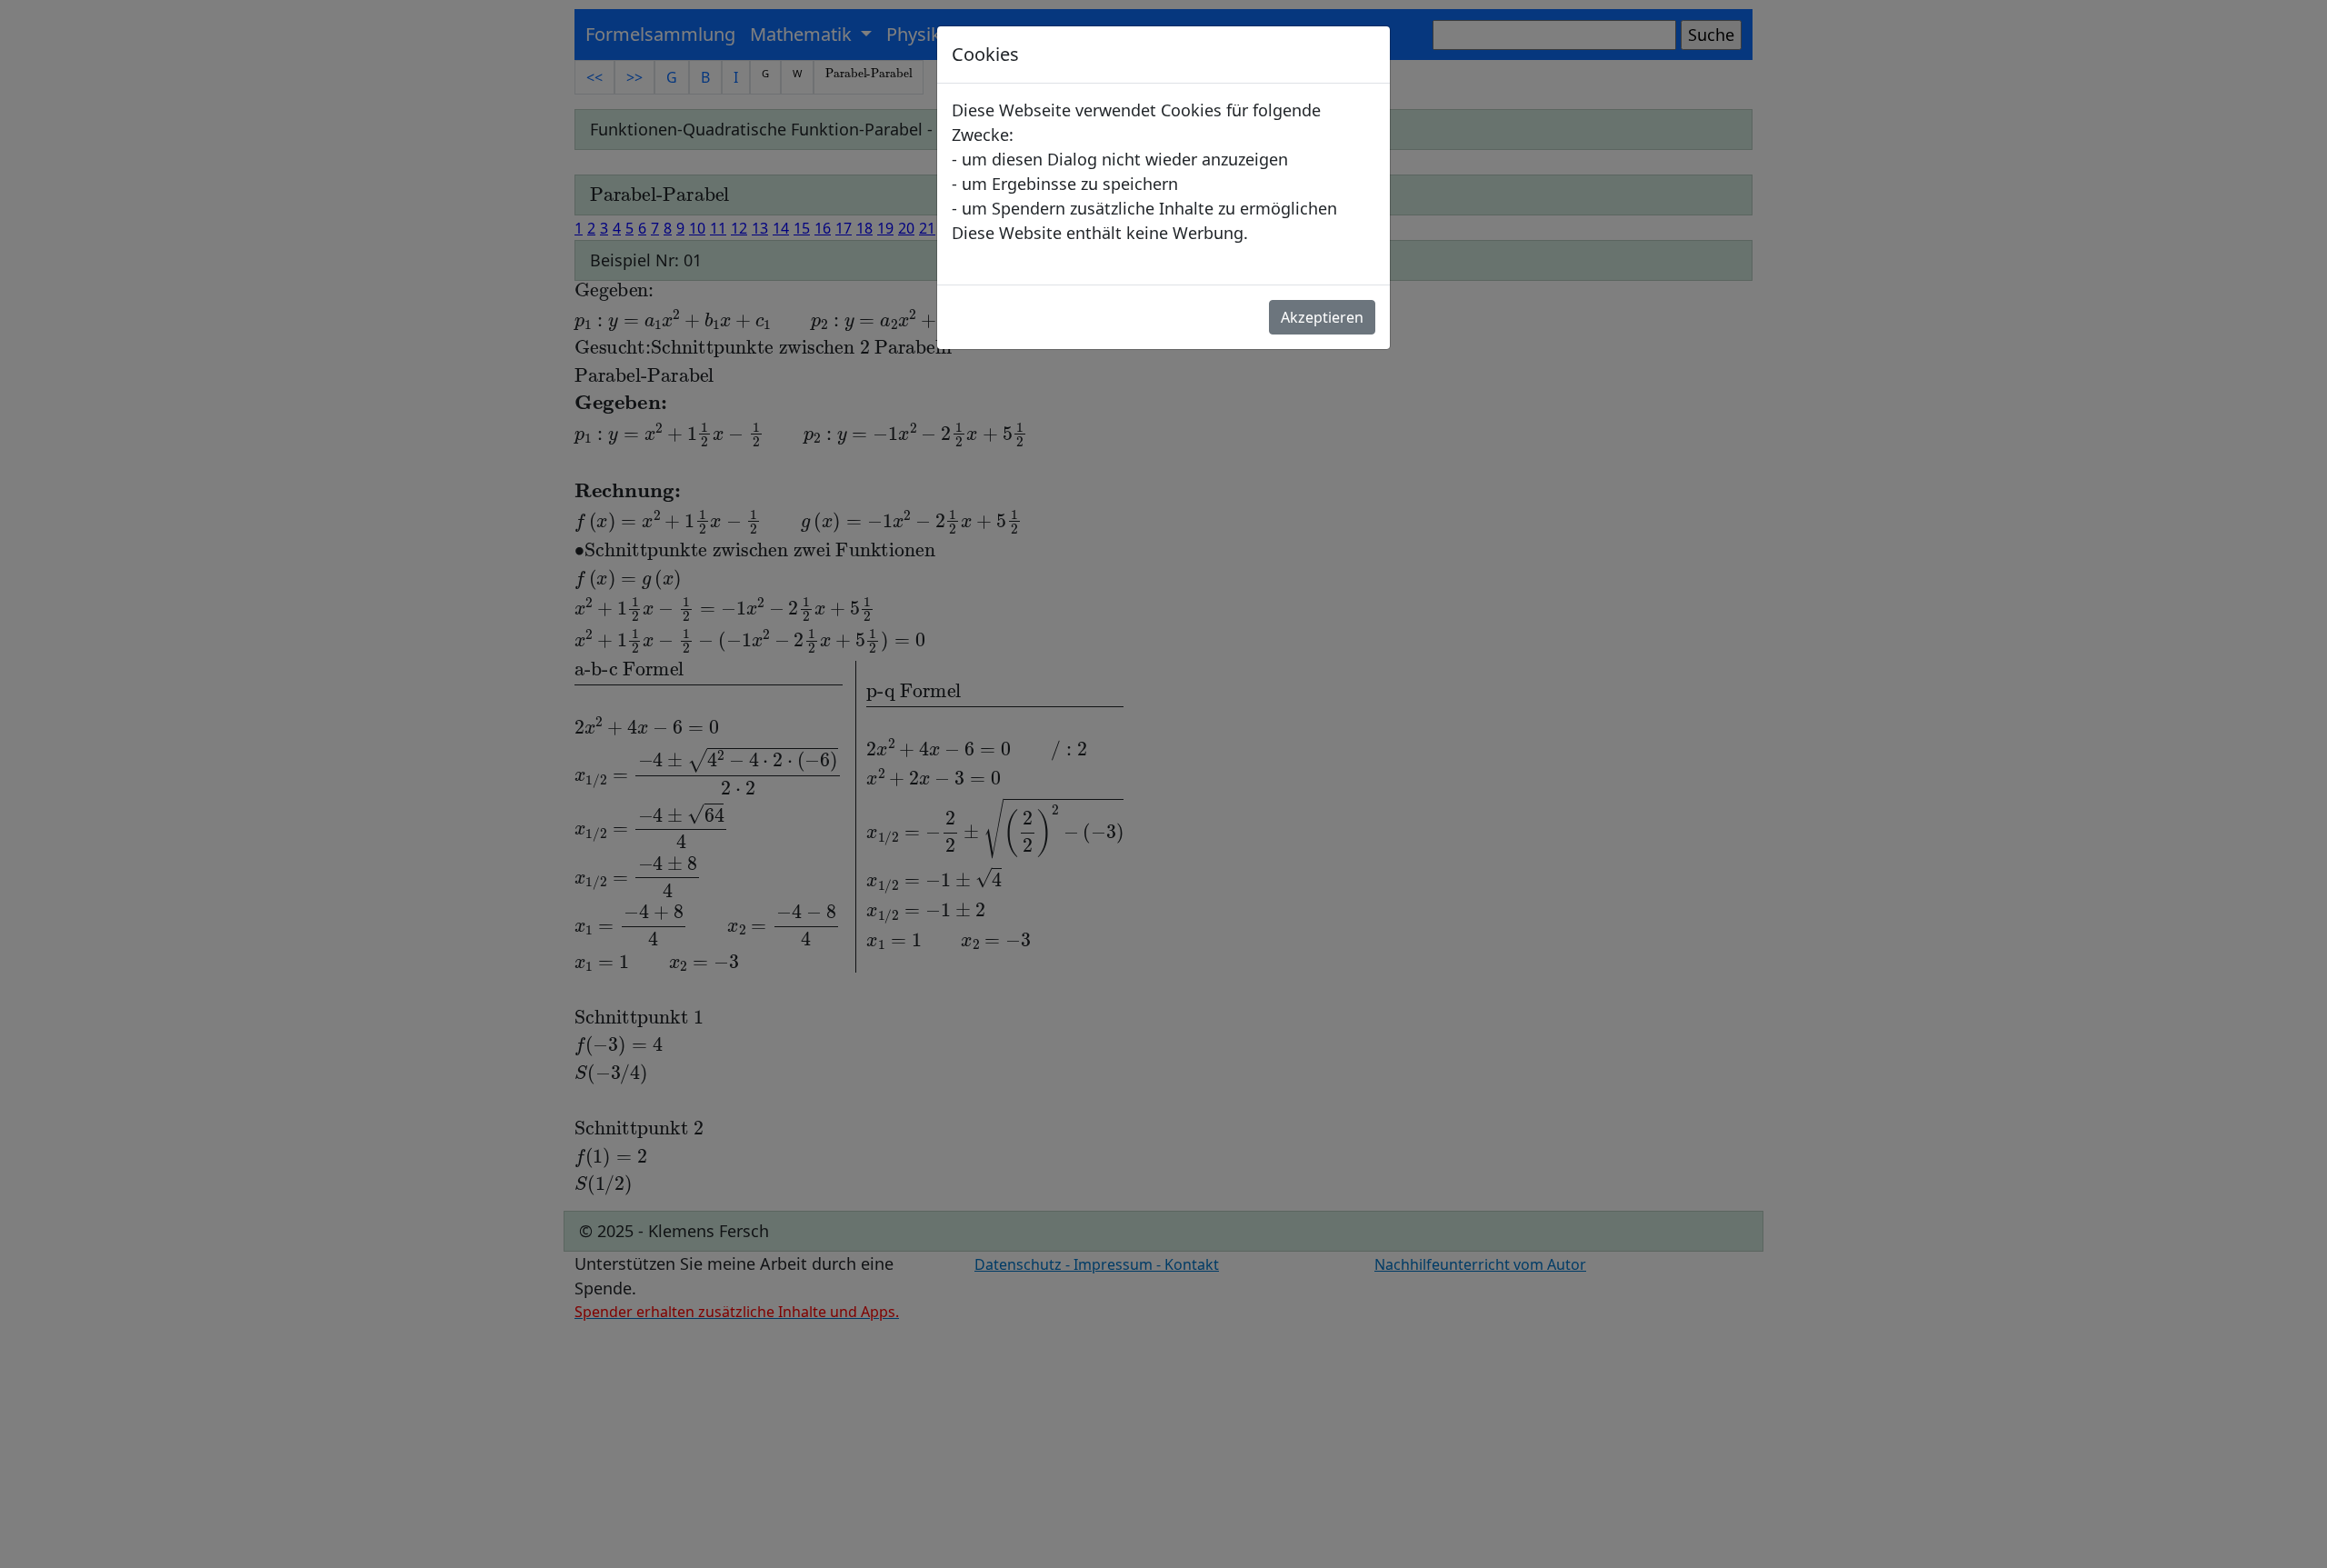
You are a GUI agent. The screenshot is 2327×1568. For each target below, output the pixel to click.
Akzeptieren (1322, 317)
